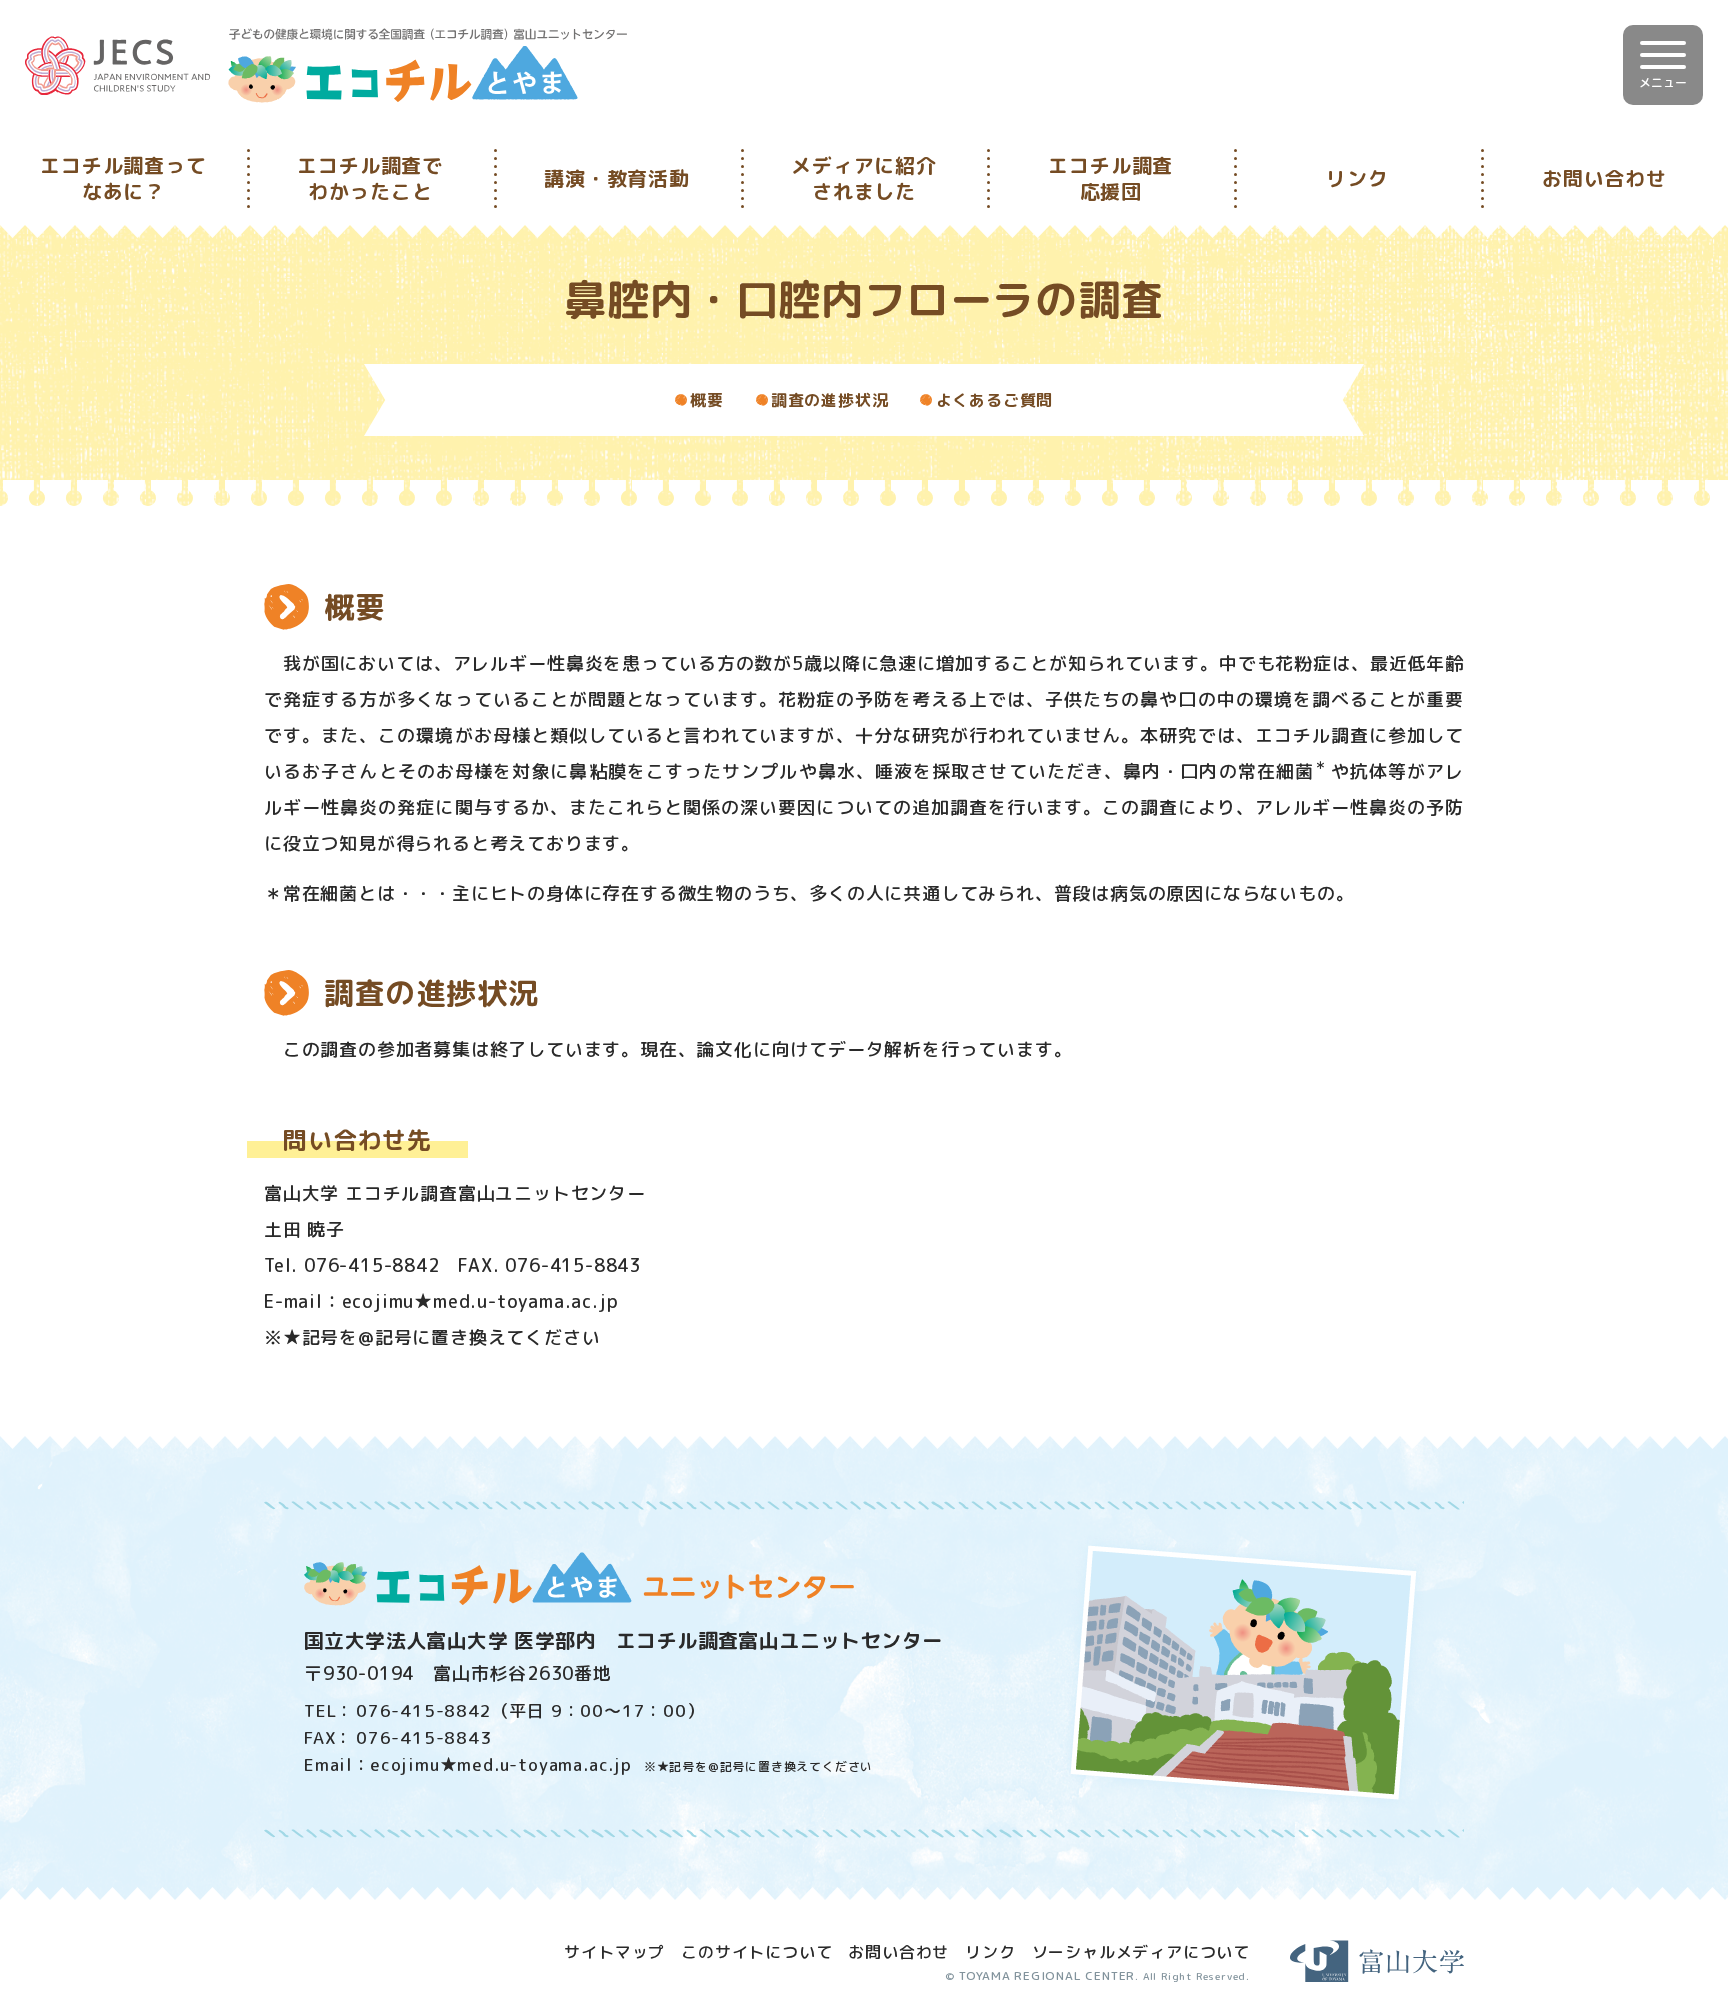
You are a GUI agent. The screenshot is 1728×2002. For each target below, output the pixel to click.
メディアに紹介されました (864, 178)
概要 (707, 400)
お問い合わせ (1604, 178)
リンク (1357, 178)
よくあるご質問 (994, 400)
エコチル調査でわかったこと (370, 178)
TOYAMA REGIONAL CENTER (1047, 1976)
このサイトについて (756, 1952)
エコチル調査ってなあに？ (123, 178)
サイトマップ (614, 1952)
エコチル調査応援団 (1110, 178)
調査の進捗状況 (830, 400)
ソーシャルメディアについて (1141, 1952)
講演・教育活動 (617, 178)
